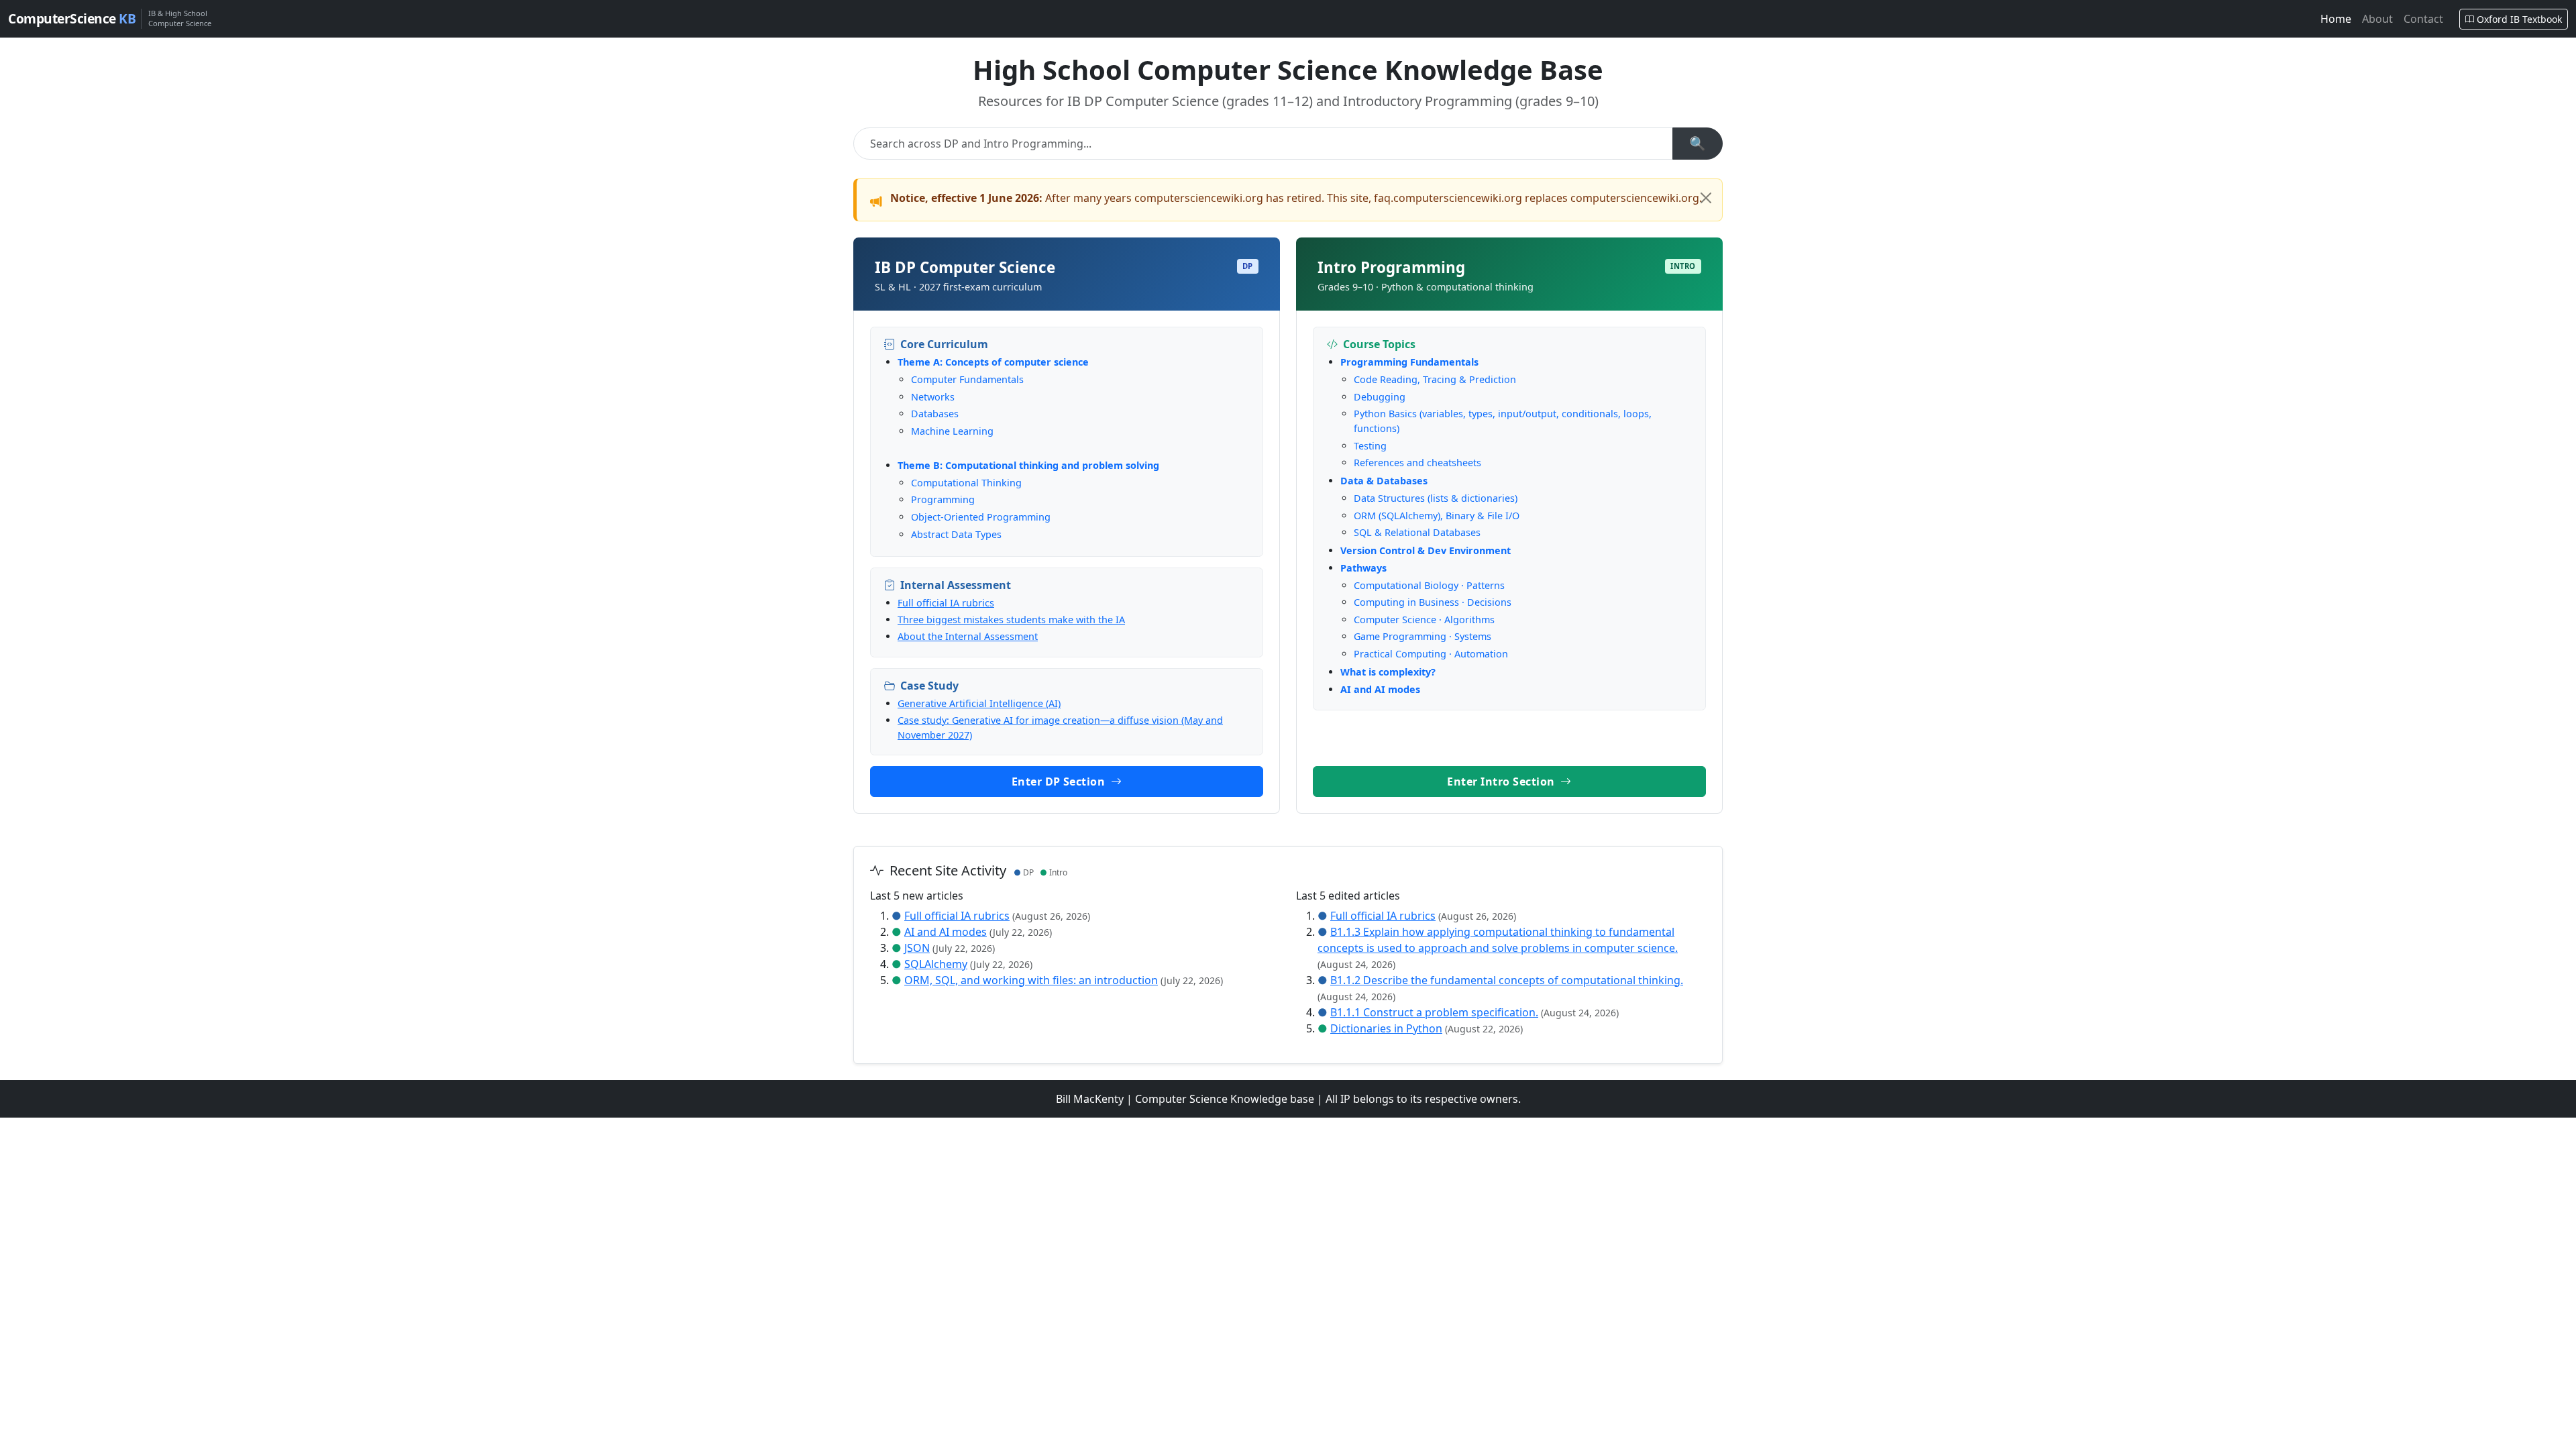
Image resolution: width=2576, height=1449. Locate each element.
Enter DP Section (1060, 782)
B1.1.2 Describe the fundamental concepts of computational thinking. (1507, 980)
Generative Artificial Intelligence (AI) (979, 703)
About (2377, 19)
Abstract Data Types (956, 534)
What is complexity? (1388, 672)
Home (2336, 19)
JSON (917, 948)
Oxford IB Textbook (2519, 19)
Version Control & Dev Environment (1426, 550)
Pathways (1363, 568)
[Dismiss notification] (1706, 198)
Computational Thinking (966, 483)
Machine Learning (952, 431)
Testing (1370, 446)
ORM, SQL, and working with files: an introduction (1031, 980)
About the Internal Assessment (968, 636)
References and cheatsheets (1417, 463)
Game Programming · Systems (1423, 636)
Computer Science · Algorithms (1424, 620)
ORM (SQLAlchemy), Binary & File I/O (1437, 516)
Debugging (1380, 397)
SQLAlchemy (936, 964)
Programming (943, 499)
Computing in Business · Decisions (1433, 602)
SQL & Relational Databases (1417, 532)
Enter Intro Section (1502, 782)
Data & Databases (1384, 481)
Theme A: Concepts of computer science (993, 362)
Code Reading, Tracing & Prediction (1435, 379)
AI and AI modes (1380, 689)
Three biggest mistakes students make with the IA (1011, 620)
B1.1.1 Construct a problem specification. (1434, 1012)
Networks (933, 397)
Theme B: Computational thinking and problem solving (1028, 465)
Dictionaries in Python (1386, 1028)
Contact (2423, 19)
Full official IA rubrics (946, 603)
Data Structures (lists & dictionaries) (1436, 498)
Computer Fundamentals (967, 379)
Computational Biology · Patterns (1429, 585)
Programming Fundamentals (1409, 362)
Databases (935, 414)
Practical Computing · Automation (1431, 654)
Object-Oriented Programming (981, 517)
